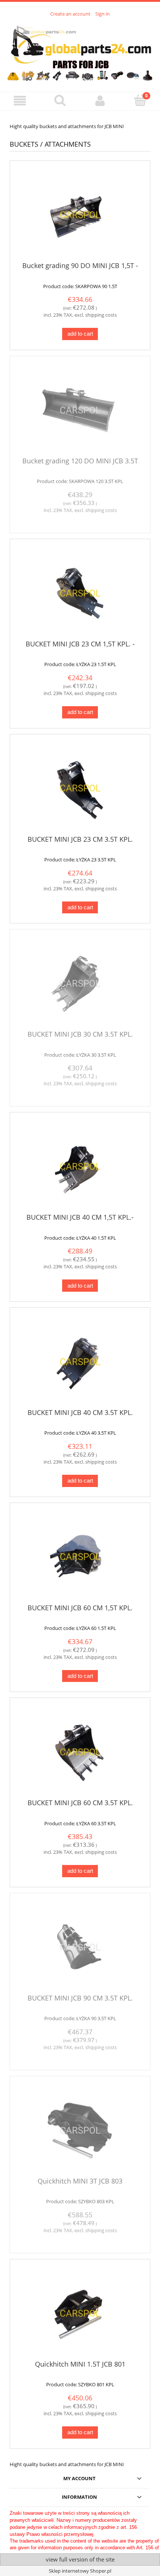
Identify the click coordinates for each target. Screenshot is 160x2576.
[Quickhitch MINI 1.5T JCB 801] (80, 2313)
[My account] (100, 101)
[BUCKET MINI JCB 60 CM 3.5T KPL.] (80, 1752)
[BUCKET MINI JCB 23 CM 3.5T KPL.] (80, 788)
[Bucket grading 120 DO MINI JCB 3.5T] (80, 410)
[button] (20, 101)
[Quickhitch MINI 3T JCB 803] (80, 2130)
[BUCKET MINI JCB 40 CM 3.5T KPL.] (80, 1361)
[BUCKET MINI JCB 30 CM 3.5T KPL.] (80, 983)
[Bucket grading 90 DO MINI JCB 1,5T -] (80, 214)
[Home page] (80, 50)
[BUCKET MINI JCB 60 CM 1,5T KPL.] (80, 1556)
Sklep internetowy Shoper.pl (80, 2571)
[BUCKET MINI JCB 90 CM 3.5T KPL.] (80, 1947)
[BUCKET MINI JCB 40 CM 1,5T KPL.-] (80, 1166)
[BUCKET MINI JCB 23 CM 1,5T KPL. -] (80, 593)
